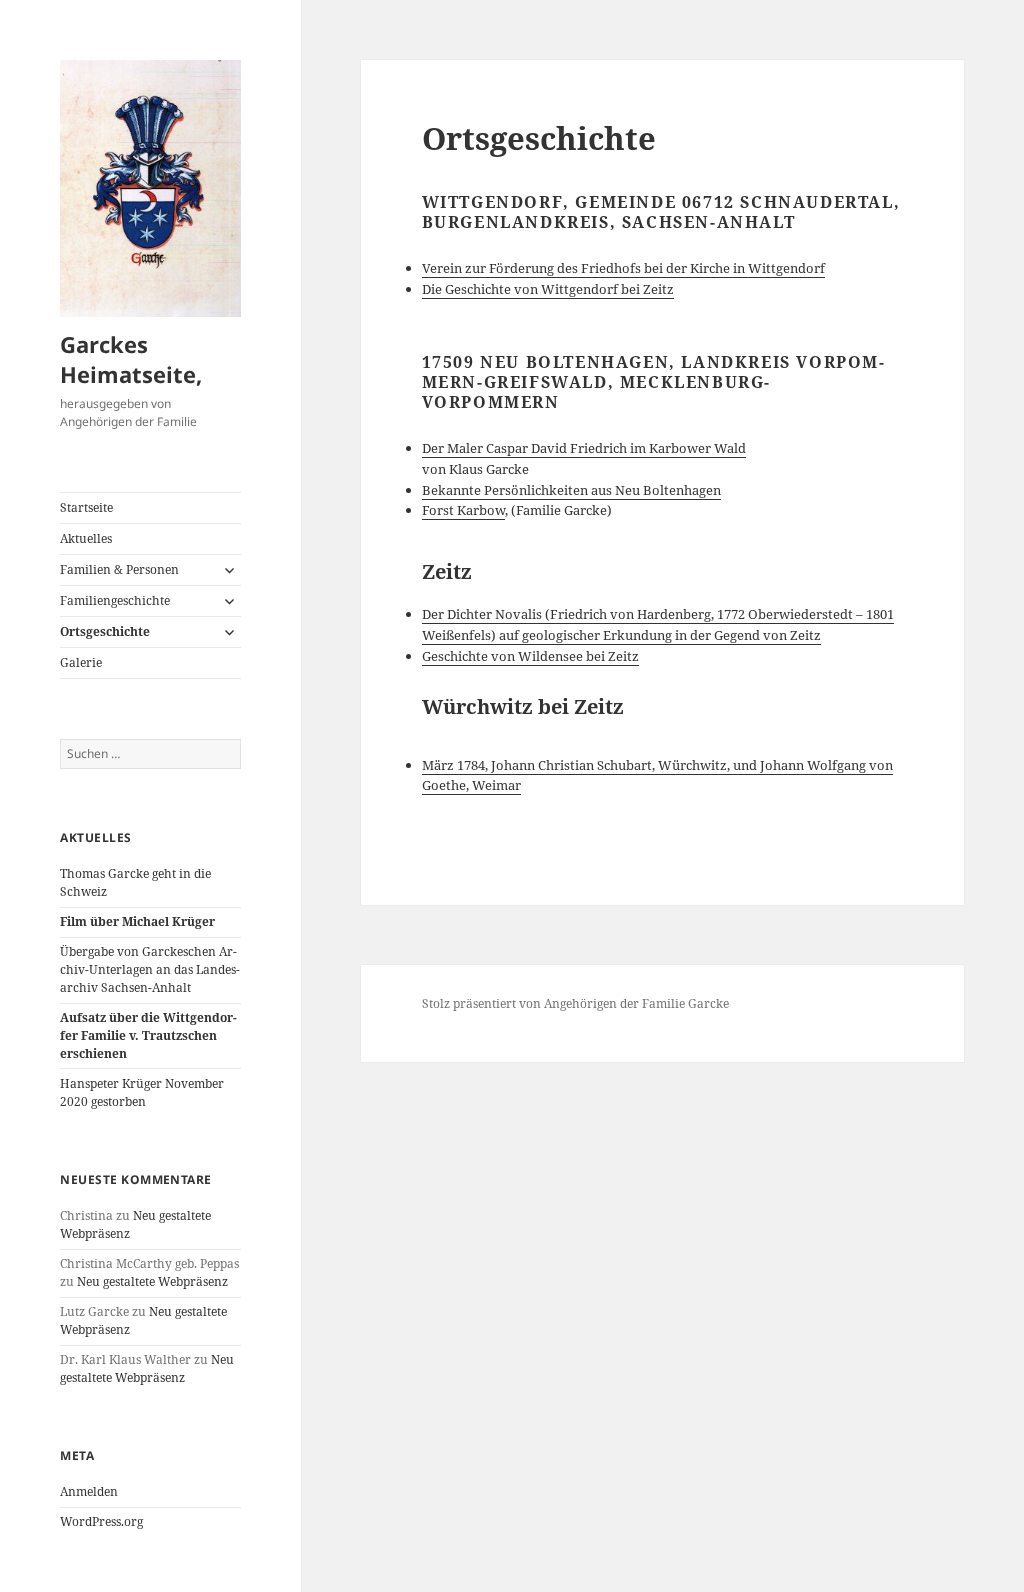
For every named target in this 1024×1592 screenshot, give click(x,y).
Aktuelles (86, 538)
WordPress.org (101, 1521)
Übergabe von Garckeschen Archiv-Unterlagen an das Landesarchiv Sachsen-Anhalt (150, 969)
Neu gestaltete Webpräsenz (152, 1281)
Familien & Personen (119, 569)
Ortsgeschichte (105, 631)
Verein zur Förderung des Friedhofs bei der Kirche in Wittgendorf (623, 268)
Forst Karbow (463, 510)
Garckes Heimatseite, (131, 359)
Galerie (81, 662)
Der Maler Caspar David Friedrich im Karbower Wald (584, 448)
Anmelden (89, 1491)
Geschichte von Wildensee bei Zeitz (530, 656)
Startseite (86, 507)
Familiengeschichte (115, 600)
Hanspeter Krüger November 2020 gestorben (142, 1092)
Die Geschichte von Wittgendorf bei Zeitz (548, 289)
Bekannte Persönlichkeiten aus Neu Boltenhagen (571, 490)
